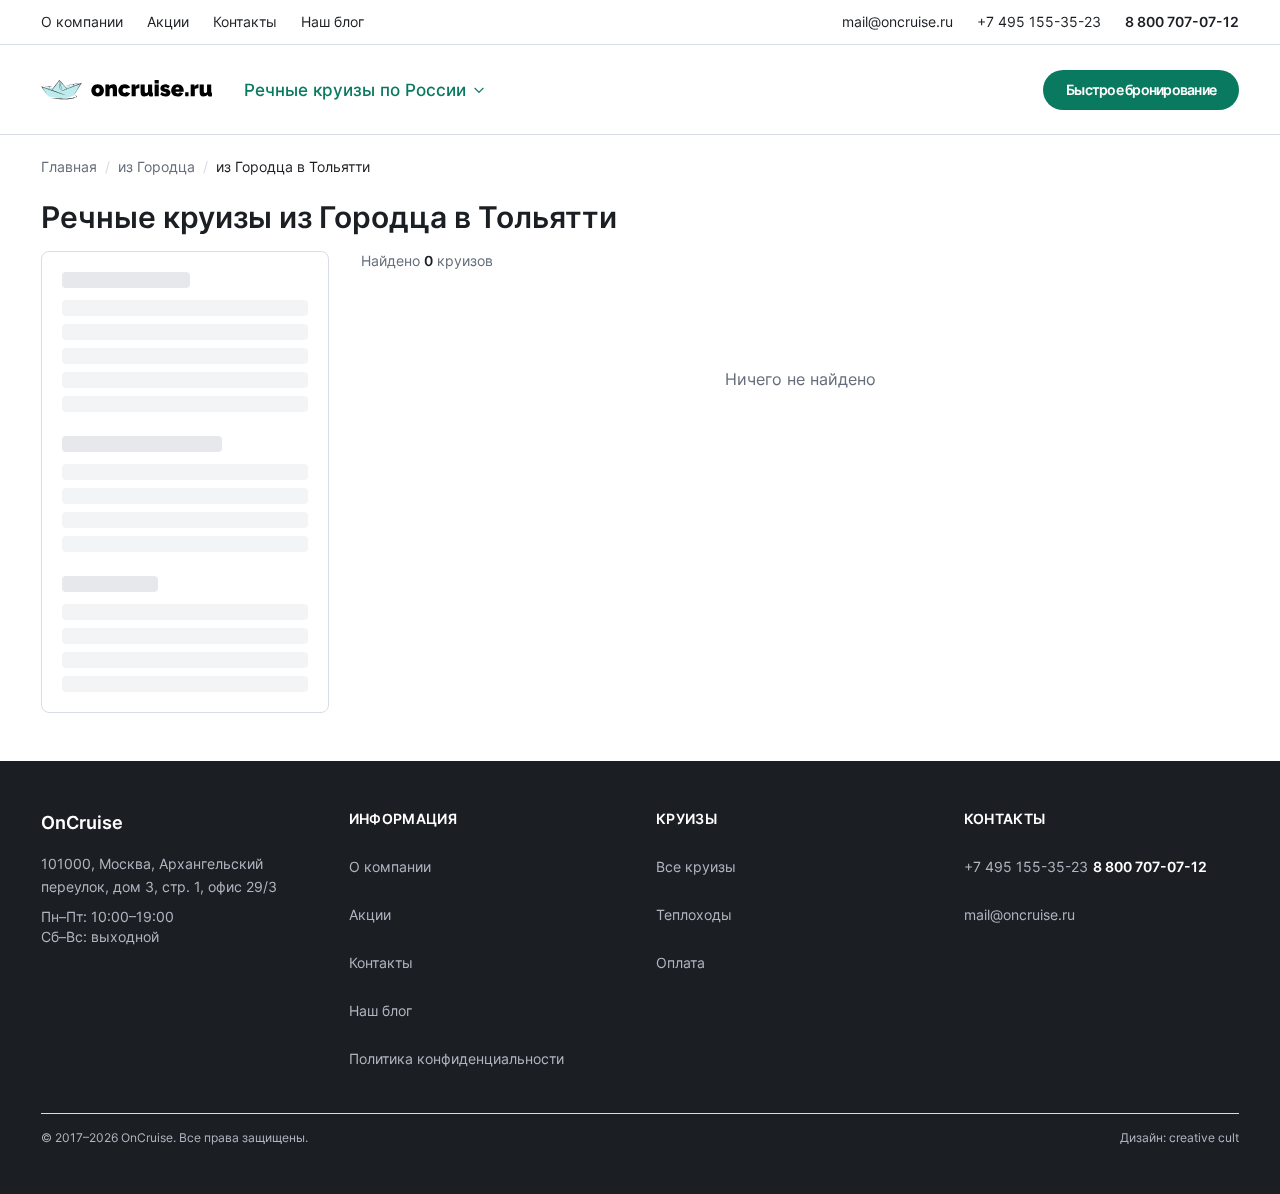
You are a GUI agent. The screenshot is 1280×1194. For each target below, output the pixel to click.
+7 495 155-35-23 (1039, 21)
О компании (82, 21)
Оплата (680, 962)
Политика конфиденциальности (456, 1058)
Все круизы (696, 866)
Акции (168, 21)
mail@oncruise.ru (897, 21)
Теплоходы (694, 914)
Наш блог (332, 21)
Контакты (245, 21)
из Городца (156, 166)
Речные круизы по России (355, 90)
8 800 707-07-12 (1182, 21)
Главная (69, 166)
